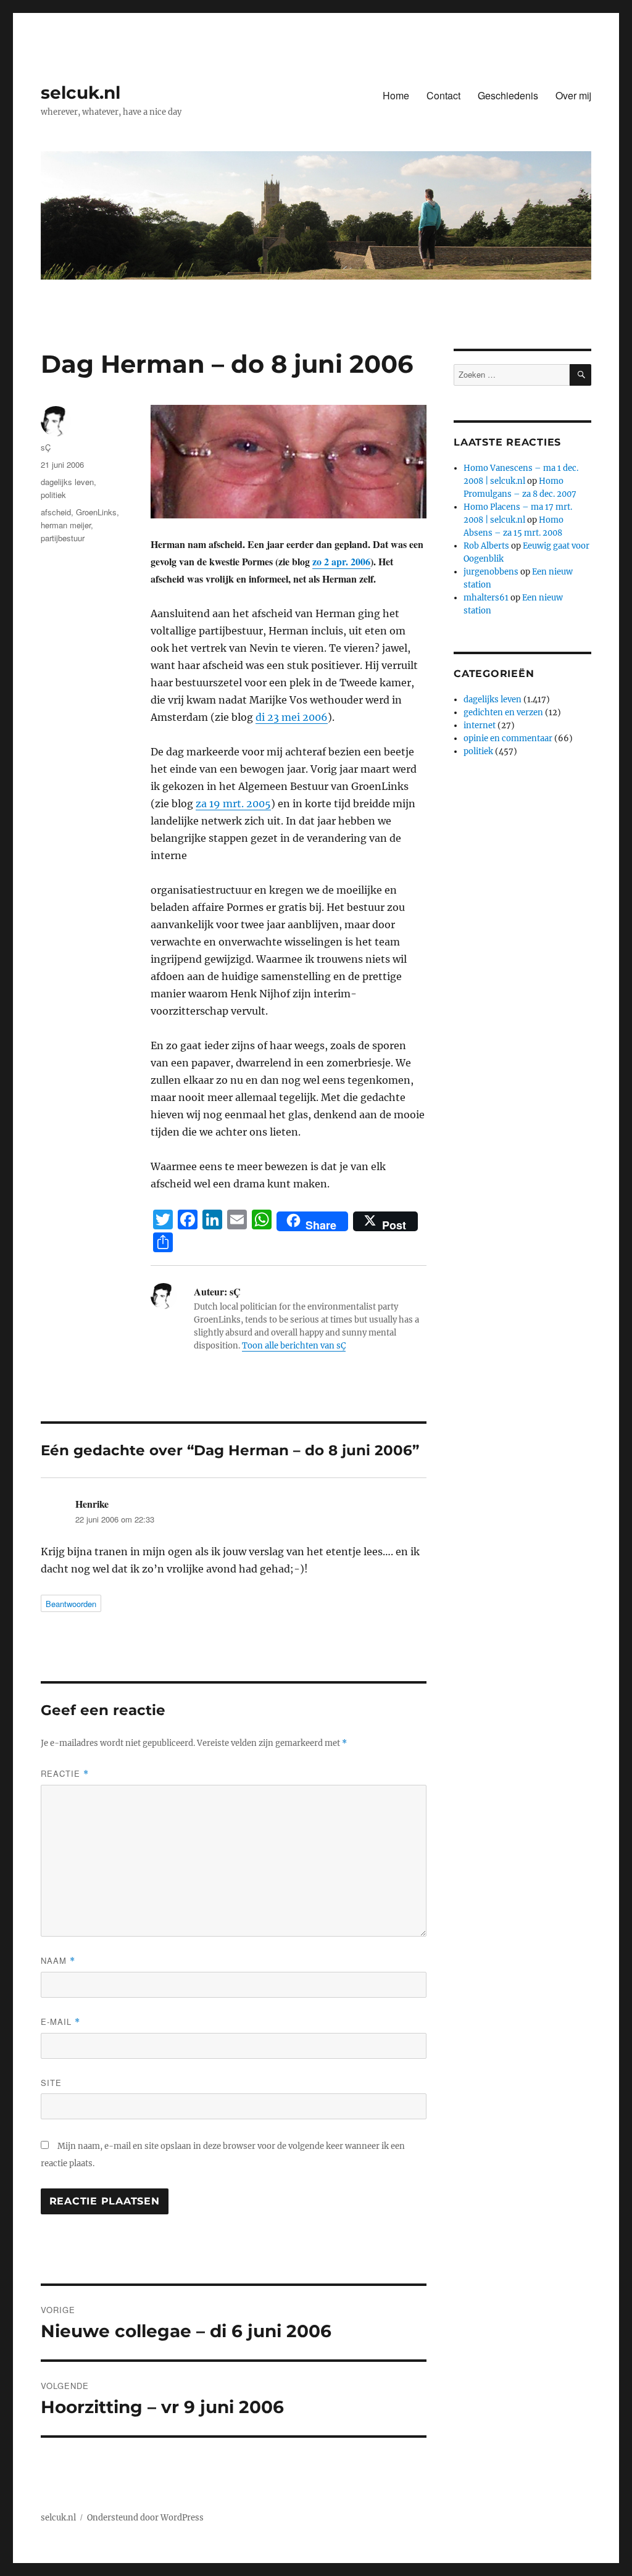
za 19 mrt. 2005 (233, 804)
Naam (58, 1960)
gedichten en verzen (503, 713)
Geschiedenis (508, 95)
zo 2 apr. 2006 (341, 561)
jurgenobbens (491, 572)
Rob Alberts (486, 546)
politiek (53, 495)
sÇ (46, 447)
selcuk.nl (81, 93)
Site (51, 2083)
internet (480, 725)
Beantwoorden (71, 1604)
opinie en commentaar (508, 738)
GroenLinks (96, 512)
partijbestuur (63, 538)
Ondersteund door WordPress (145, 2518)
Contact (443, 95)
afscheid (56, 512)
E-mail (60, 2021)
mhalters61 (486, 598)
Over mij (573, 95)
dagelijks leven (67, 482)
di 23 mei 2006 (292, 717)
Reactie (65, 1773)
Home (396, 95)
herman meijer (66, 525)
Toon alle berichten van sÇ (294, 1346)
